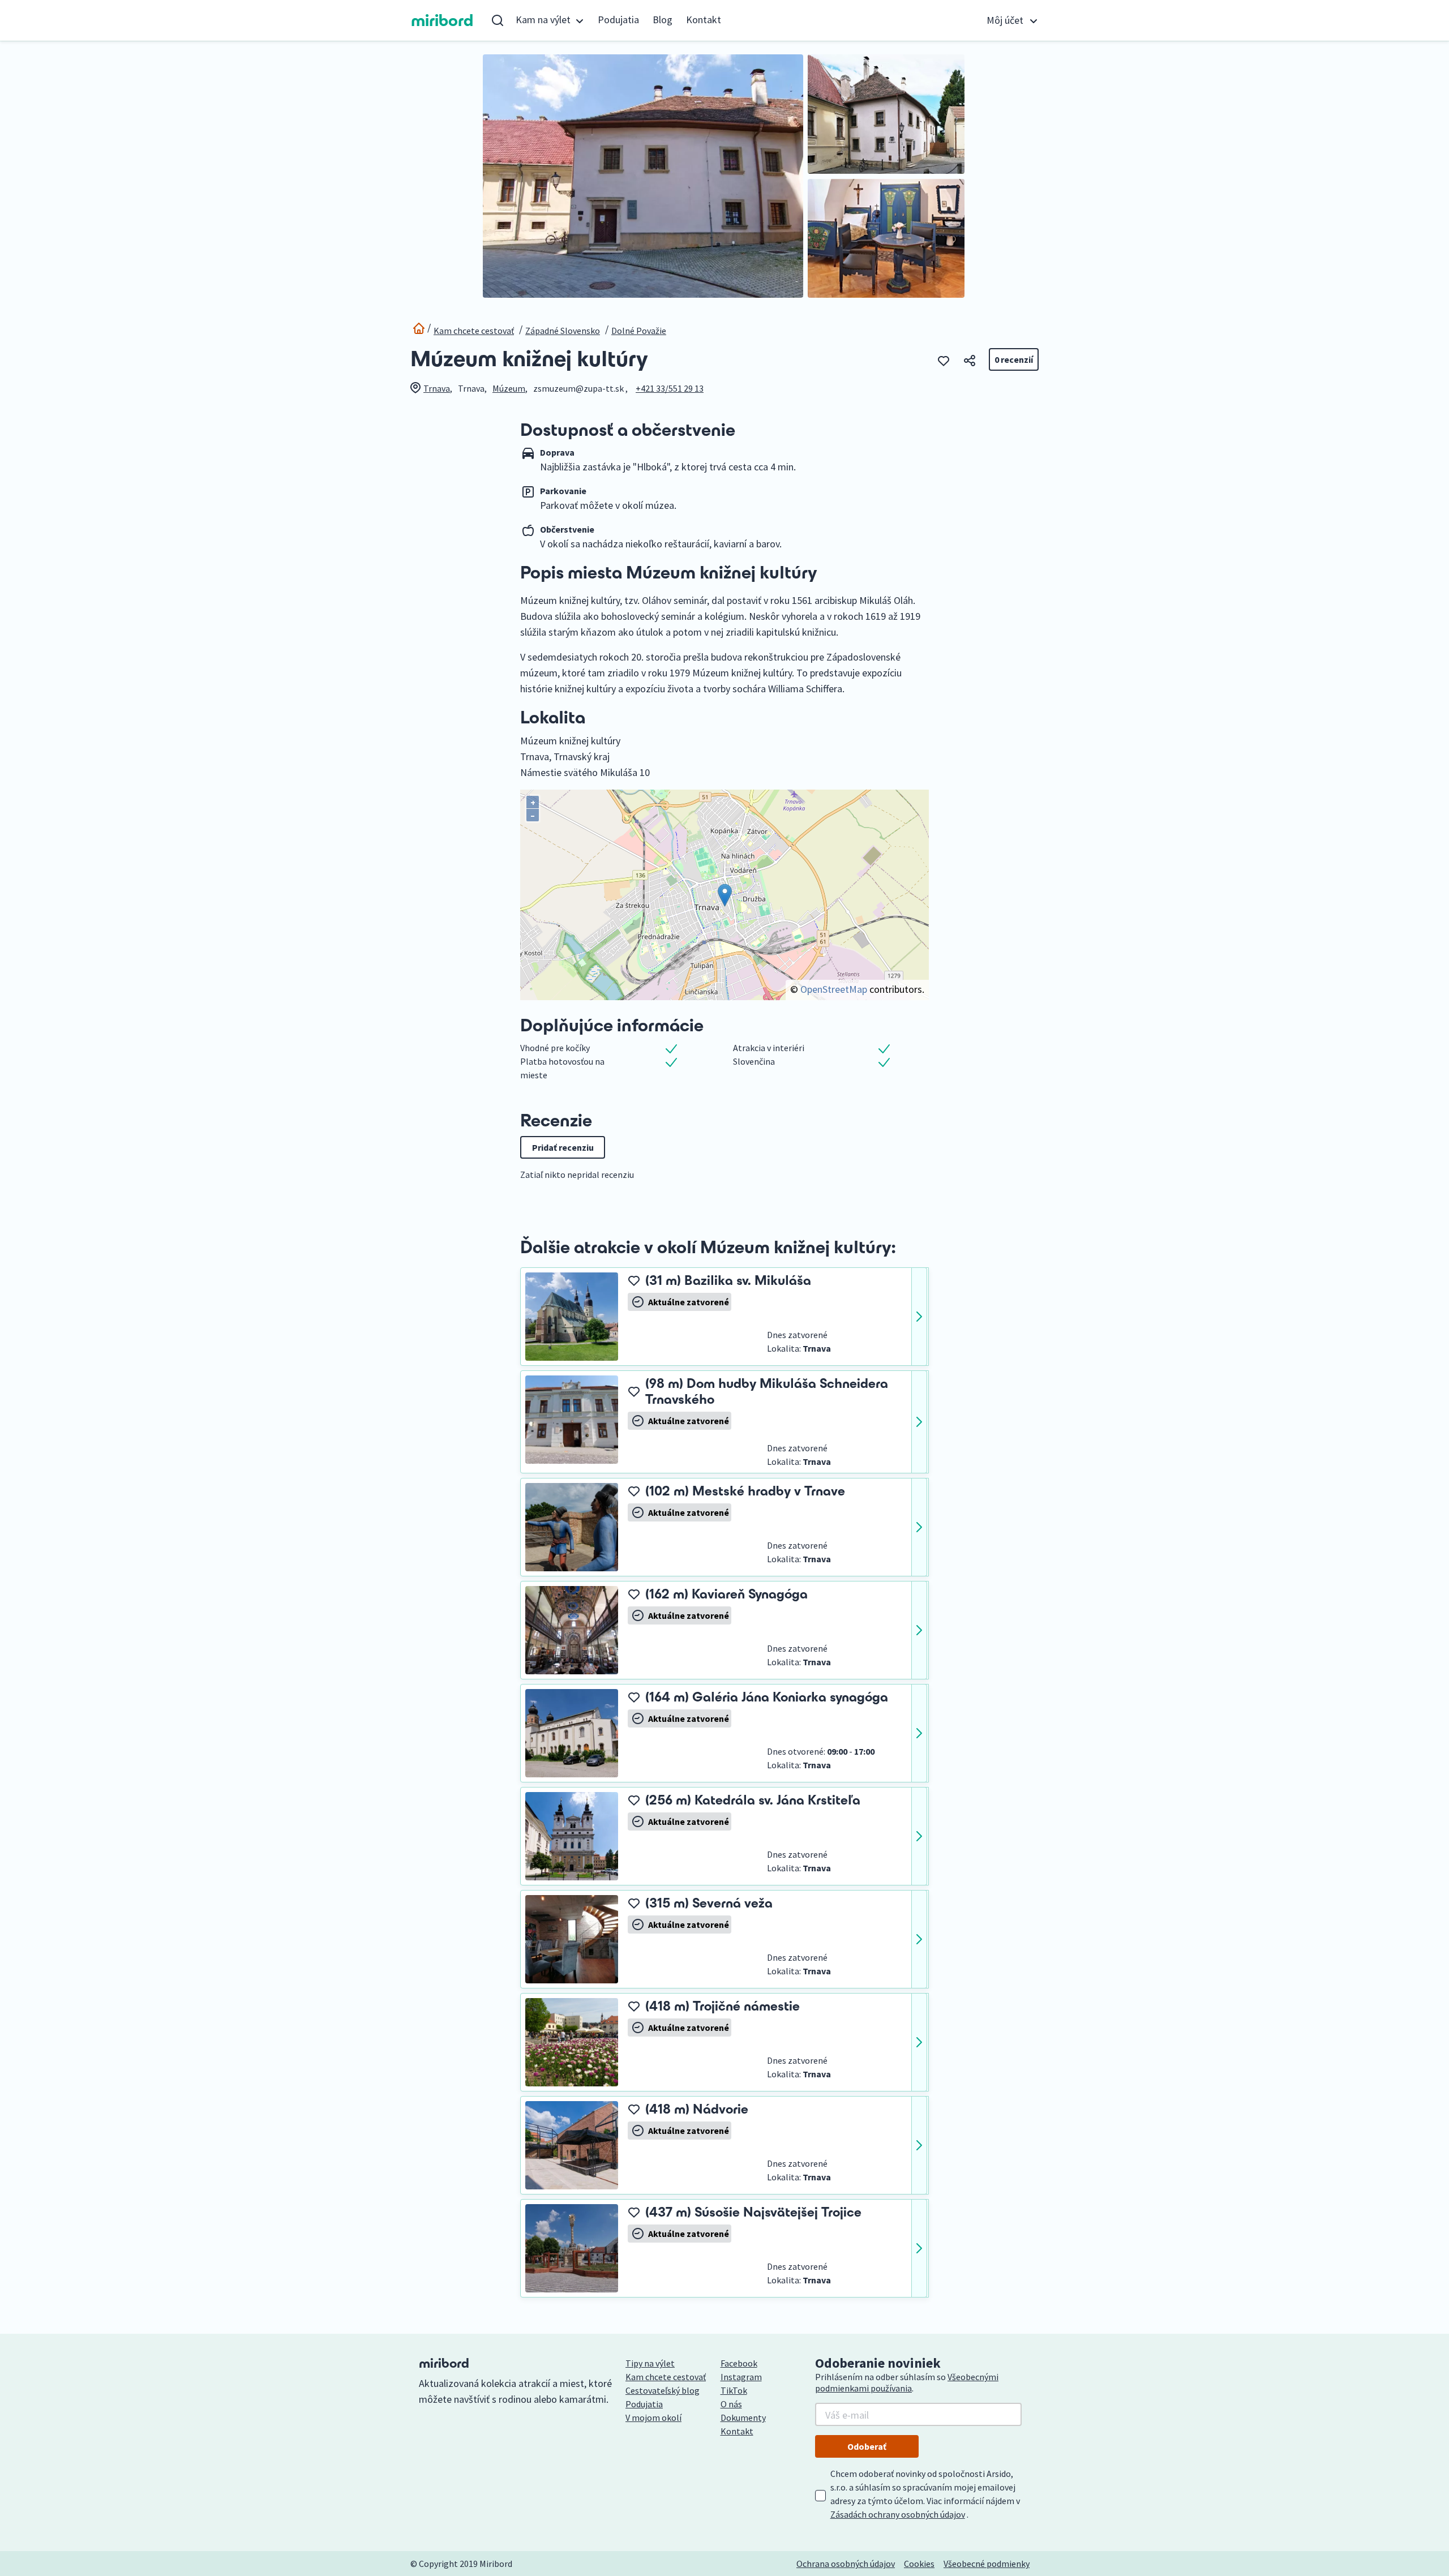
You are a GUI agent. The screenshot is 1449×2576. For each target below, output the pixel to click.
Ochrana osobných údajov (846, 2564)
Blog (663, 20)
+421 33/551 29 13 (670, 388)
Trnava (437, 388)
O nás (731, 2404)
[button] (550, 20)
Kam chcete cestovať (474, 331)
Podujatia (618, 20)
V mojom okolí (653, 2418)
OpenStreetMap (834, 989)
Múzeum (509, 388)
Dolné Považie (639, 331)
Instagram (741, 2377)
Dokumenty (743, 2418)
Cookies (919, 2564)
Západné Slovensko (563, 331)
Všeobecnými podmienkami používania (907, 2382)
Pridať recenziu (563, 1147)
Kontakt (704, 20)
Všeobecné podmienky (987, 2564)
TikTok (734, 2390)
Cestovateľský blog (663, 2390)
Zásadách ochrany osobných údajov (898, 2514)
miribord (442, 20)
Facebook (739, 2363)
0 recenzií (1014, 359)
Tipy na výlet (650, 2363)
